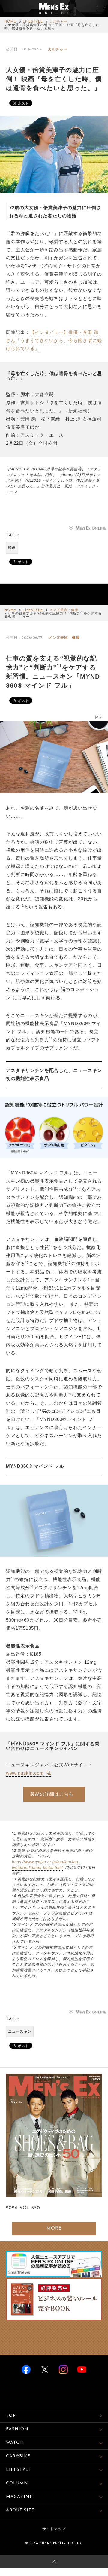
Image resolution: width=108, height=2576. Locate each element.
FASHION (17, 2429)
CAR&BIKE (18, 2456)
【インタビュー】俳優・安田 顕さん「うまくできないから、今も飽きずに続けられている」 (54, 340)
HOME (10, 22)
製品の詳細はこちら (52, 1794)
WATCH (15, 2443)
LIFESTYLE (33, 22)
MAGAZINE (19, 2497)
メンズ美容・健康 (64, 610)
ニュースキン (20, 2032)
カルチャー (58, 22)
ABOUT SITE (20, 2510)
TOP (11, 2416)
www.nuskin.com (26, 1773)
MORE (54, 2228)
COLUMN (17, 2483)
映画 (12, 548)
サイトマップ (54, 2529)
